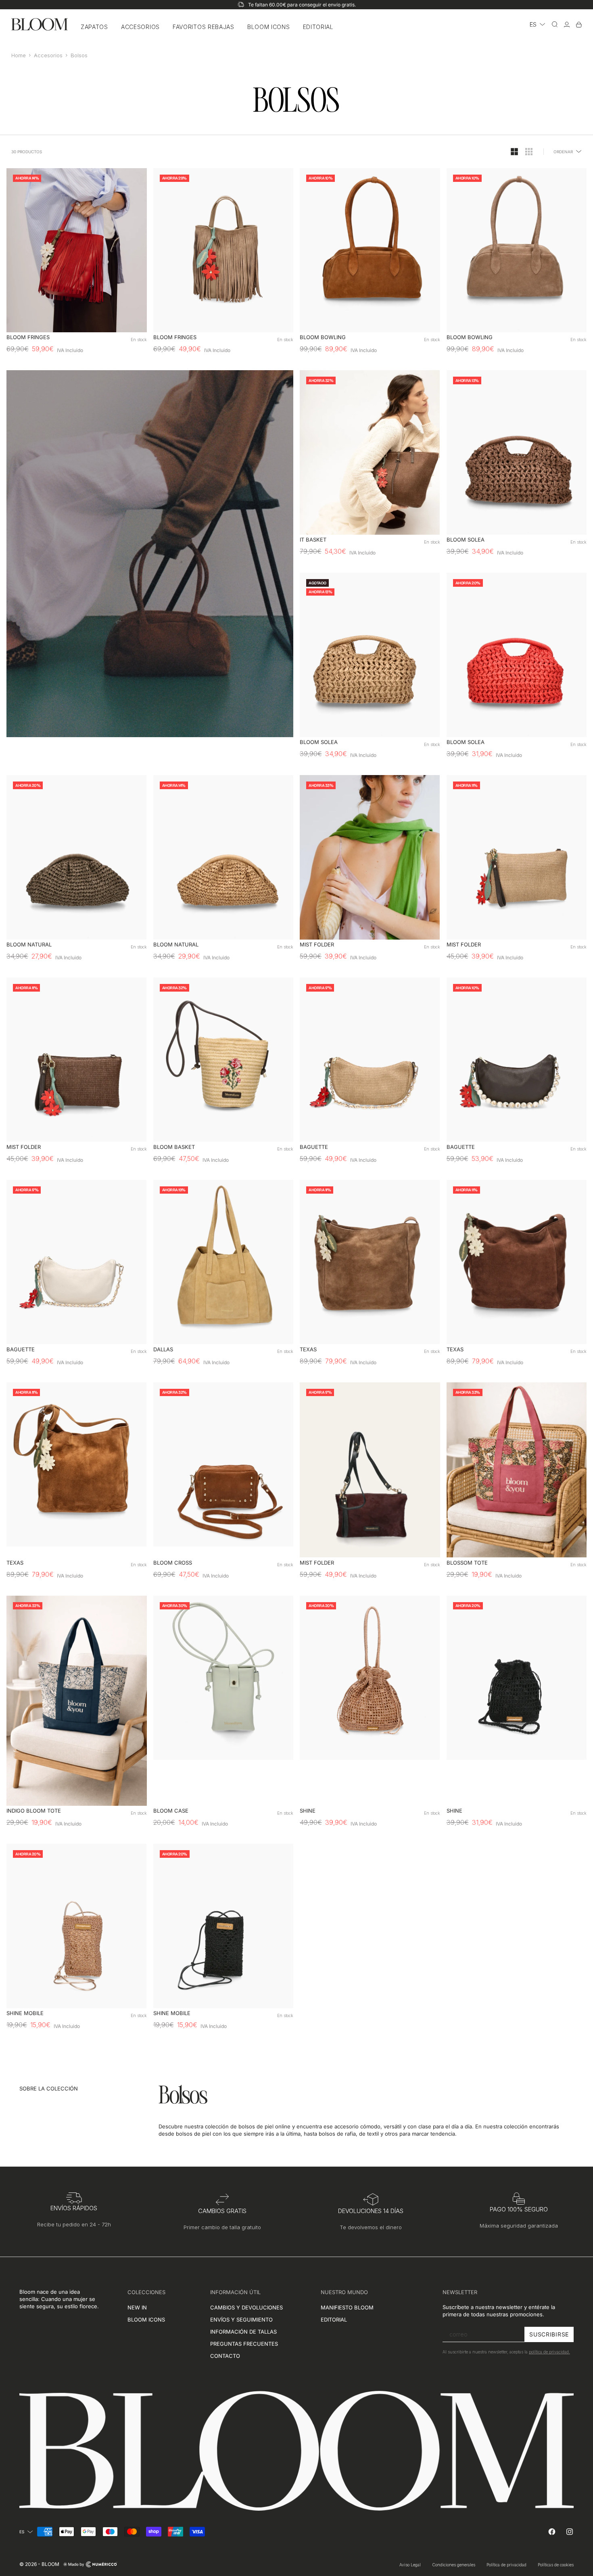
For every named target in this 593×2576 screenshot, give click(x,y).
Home (19, 55)
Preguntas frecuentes (244, 2344)
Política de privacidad (506, 2565)
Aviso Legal (410, 2565)
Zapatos (94, 27)
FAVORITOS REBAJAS (204, 27)
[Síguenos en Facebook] (552, 2532)
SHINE (308, 1811)
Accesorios (140, 27)
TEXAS (308, 1349)
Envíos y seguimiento (241, 2320)
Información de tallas (243, 2332)
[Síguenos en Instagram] (570, 2532)
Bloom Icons (269, 27)
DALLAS (163, 1349)
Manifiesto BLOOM (347, 2307)
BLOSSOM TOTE (467, 1563)
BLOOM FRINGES (28, 338)
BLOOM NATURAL (29, 945)
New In (137, 2307)
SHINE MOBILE (25, 2014)
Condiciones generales (454, 2565)
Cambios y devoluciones (246, 2307)
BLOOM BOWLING (323, 338)
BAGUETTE (314, 1147)
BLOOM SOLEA (466, 540)
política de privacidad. (549, 2352)
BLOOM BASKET (174, 1147)
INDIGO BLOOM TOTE (34, 1811)
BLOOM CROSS (173, 1563)
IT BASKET (313, 540)
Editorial (318, 27)
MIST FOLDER (317, 945)
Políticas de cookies (556, 2565)
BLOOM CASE (171, 1811)
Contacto (225, 2356)
